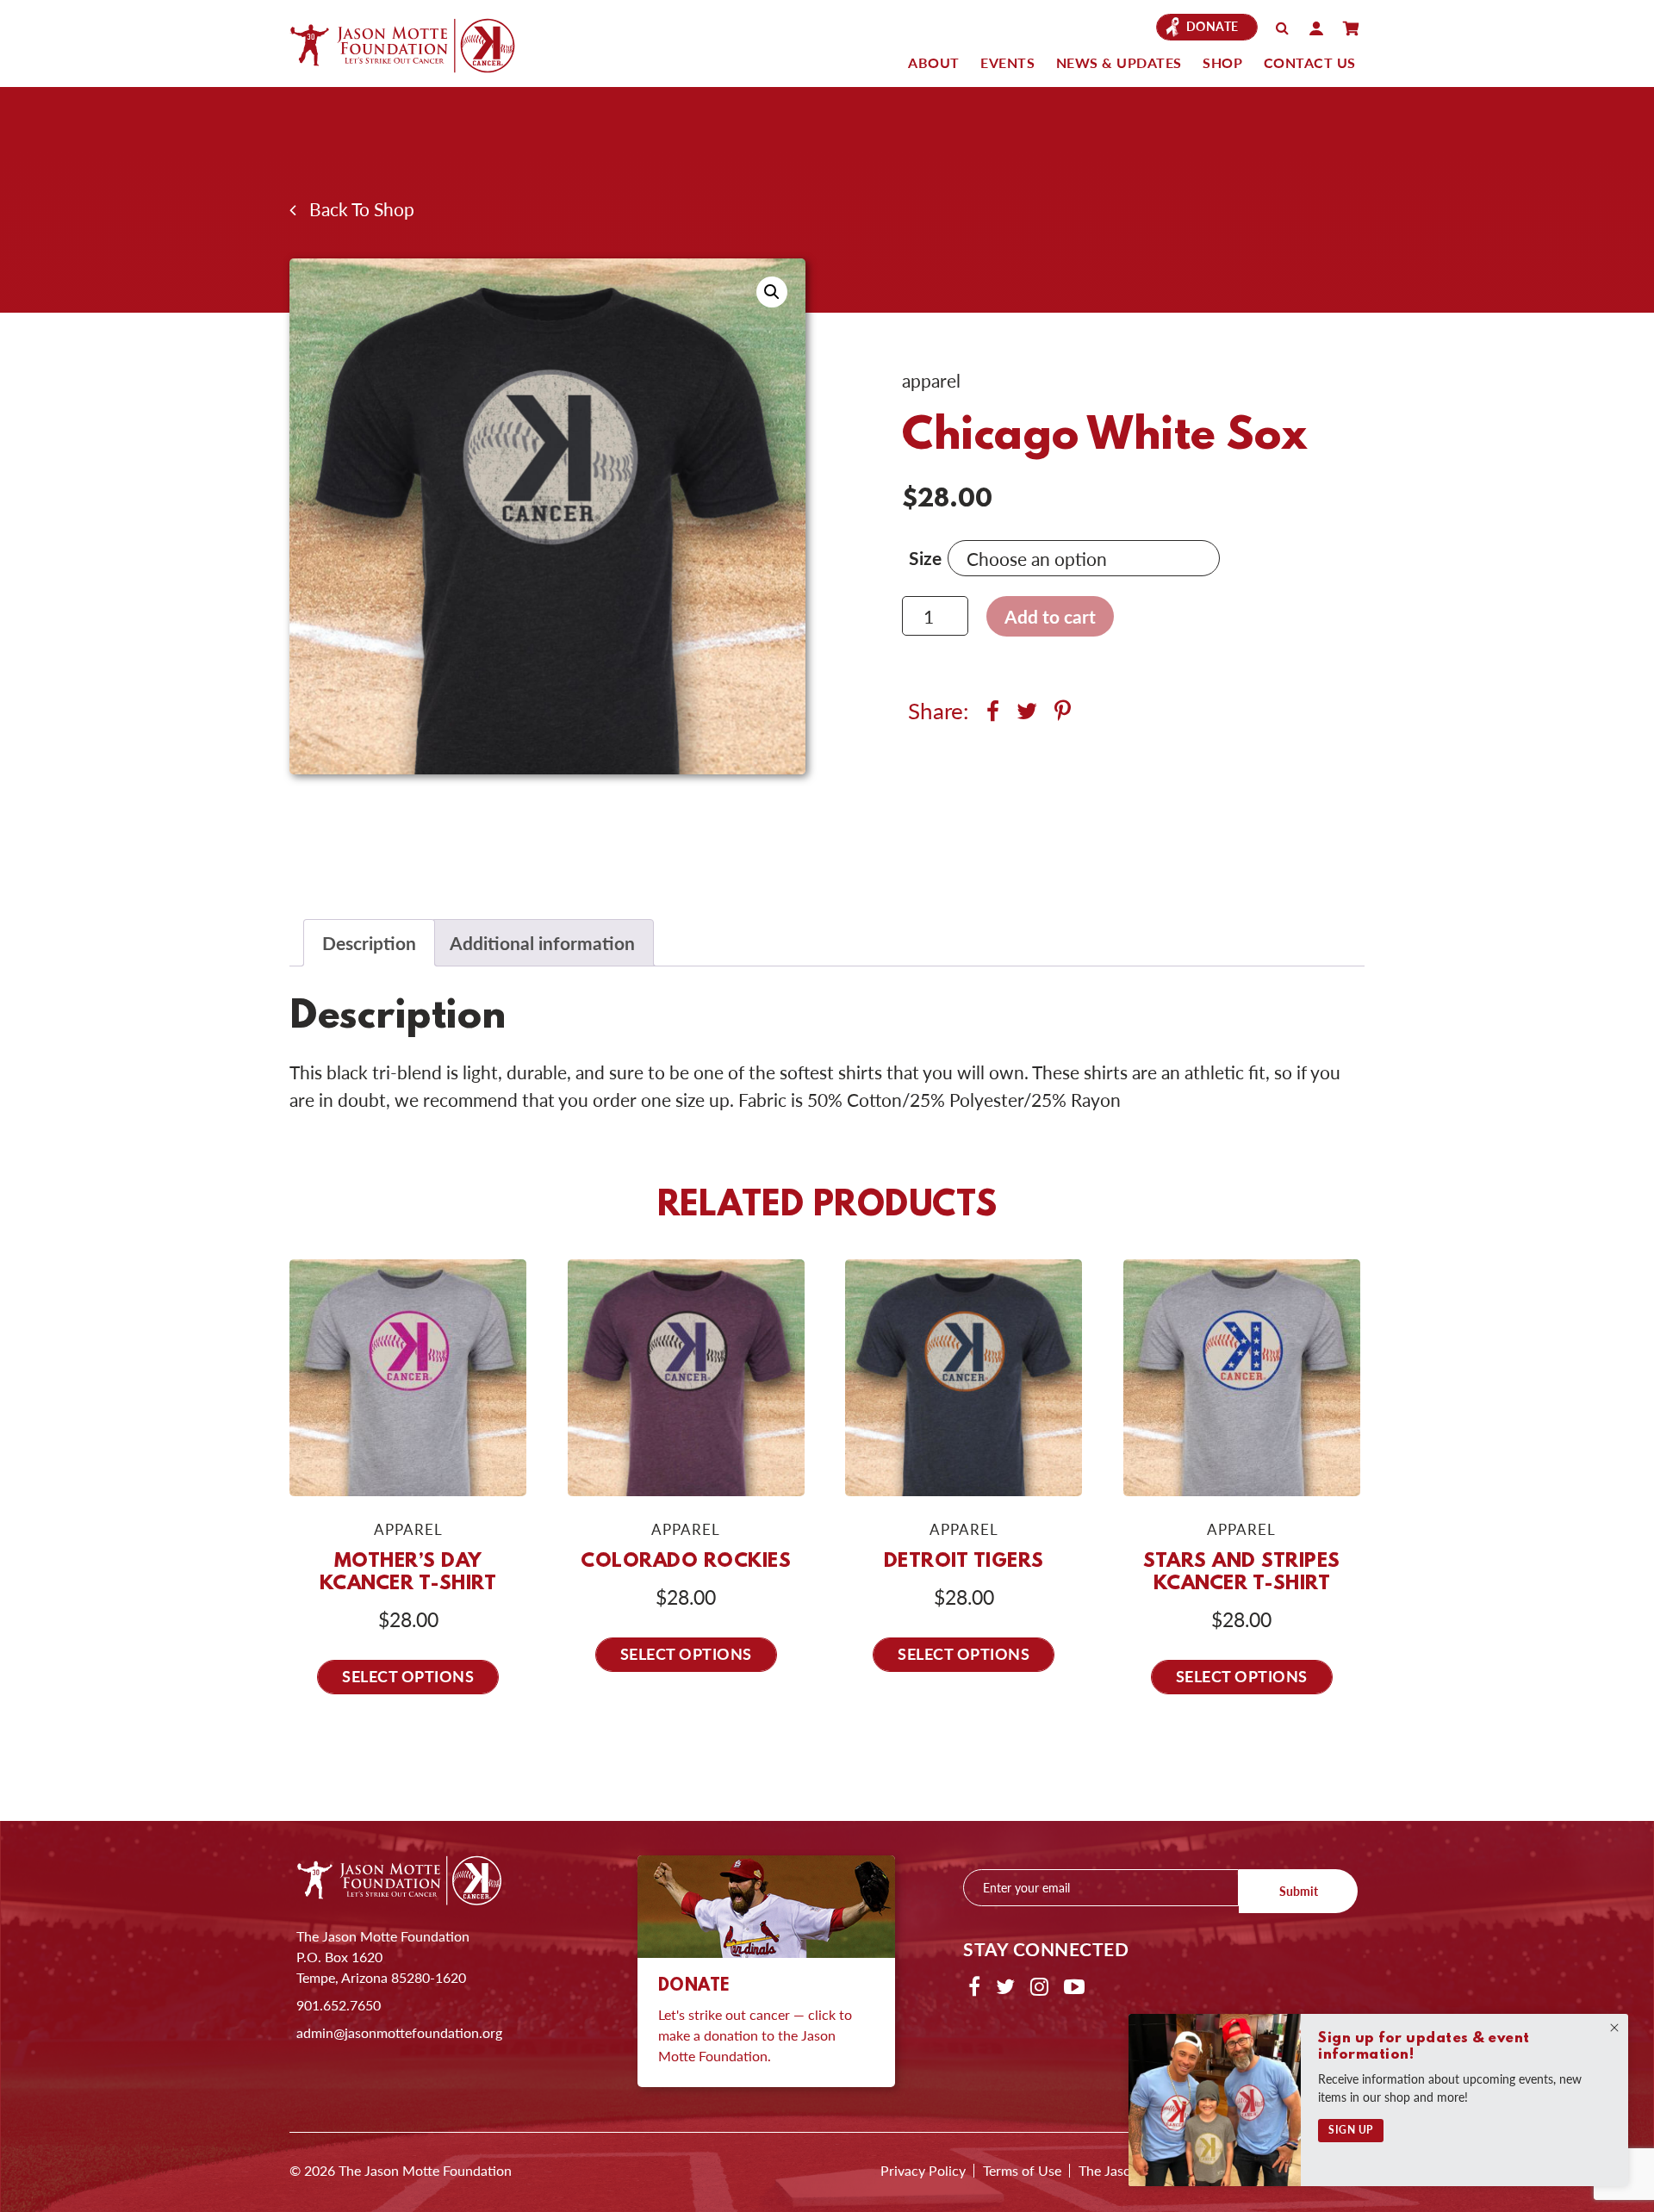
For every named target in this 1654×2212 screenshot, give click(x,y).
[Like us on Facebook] (974, 1985)
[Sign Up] (1215, 2100)
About (934, 62)
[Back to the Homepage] (419, 45)
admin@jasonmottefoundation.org (399, 2032)
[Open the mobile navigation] (1351, 28)
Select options (408, 1676)
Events (1007, 62)
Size (925, 558)
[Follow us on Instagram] (1039, 1985)
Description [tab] (369, 943)
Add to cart (1050, 616)
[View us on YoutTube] (1074, 1985)
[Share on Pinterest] (1063, 710)
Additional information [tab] (542, 943)
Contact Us (1310, 62)
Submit (1299, 1891)
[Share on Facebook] (996, 710)
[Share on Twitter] (1030, 710)
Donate (1213, 26)
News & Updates (1119, 62)
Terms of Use (1022, 2170)
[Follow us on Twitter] (1005, 1985)
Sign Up (1351, 2130)
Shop (1222, 62)
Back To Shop (355, 209)
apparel (931, 380)
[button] (772, 292)
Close (1614, 2028)
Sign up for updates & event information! (1424, 2047)
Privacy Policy (923, 2170)
